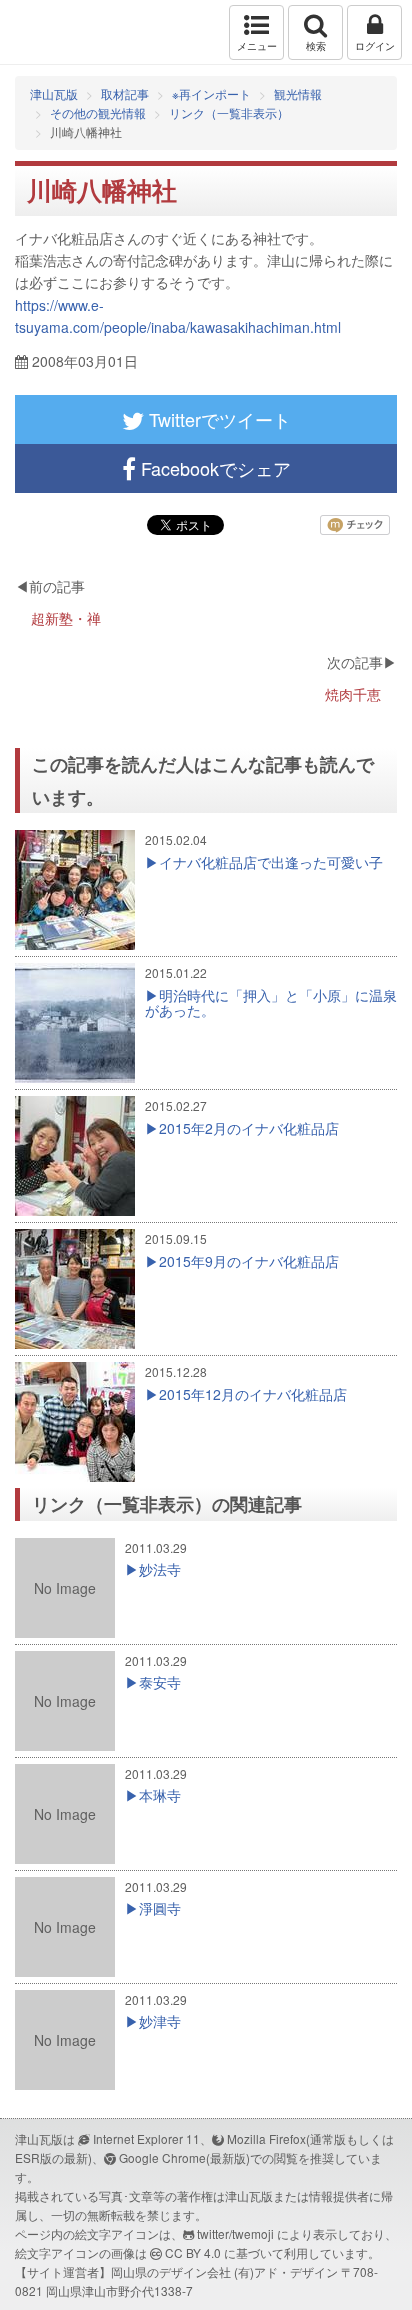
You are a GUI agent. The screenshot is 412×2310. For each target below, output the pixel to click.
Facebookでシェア (213, 468)
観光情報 (298, 93)
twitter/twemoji (235, 2233)
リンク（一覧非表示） (229, 112)
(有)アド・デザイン (286, 2271)
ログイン (375, 46)
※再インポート (211, 93)
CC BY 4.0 (193, 2252)
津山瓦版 (57, 32)
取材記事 (125, 93)
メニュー (257, 46)
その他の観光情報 (98, 112)
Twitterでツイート (217, 419)
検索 (316, 46)
